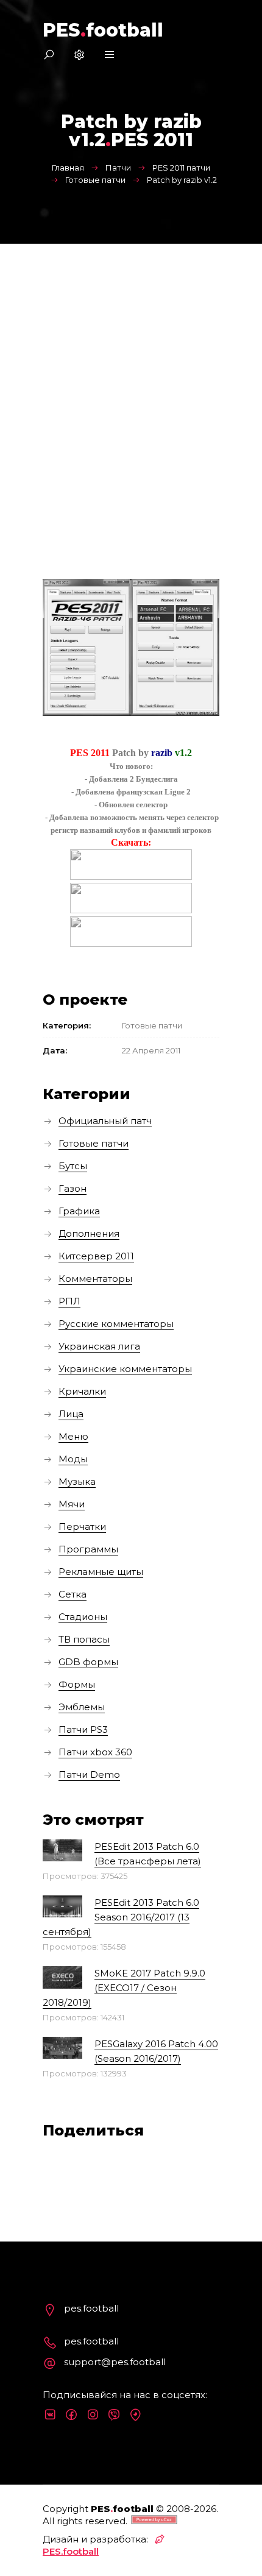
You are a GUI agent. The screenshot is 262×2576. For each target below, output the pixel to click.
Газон (73, 1188)
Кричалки (82, 1391)
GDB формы (88, 1662)
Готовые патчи (95, 180)
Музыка (77, 1481)
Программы (88, 1549)
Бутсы (73, 1166)
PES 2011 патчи (181, 168)
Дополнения (89, 1233)
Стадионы (83, 1617)
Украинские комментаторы (125, 1369)
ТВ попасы (84, 1639)
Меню (73, 1436)
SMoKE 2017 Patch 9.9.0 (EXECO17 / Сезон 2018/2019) (124, 1988)
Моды (73, 1459)
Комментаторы (95, 1279)
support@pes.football (115, 2362)
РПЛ (69, 1301)
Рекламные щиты (101, 1572)
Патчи (118, 168)
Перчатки (82, 1527)
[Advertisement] (131, 381)
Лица (71, 1414)
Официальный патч (105, 1121)
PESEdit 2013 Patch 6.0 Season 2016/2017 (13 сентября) (121, 1917)
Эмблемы (82, 1707)
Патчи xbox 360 (95, 1752)
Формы (77, 1684)
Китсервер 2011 (96, 1256)
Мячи (72, 1504)
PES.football (71, 2551)
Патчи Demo (89, 1775)
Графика (79, 1211)
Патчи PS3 (83, 1729)
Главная (68, 168)
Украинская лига (99, 1346)
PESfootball (103, 30)
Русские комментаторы (116, 1324)
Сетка (73, 1594)
